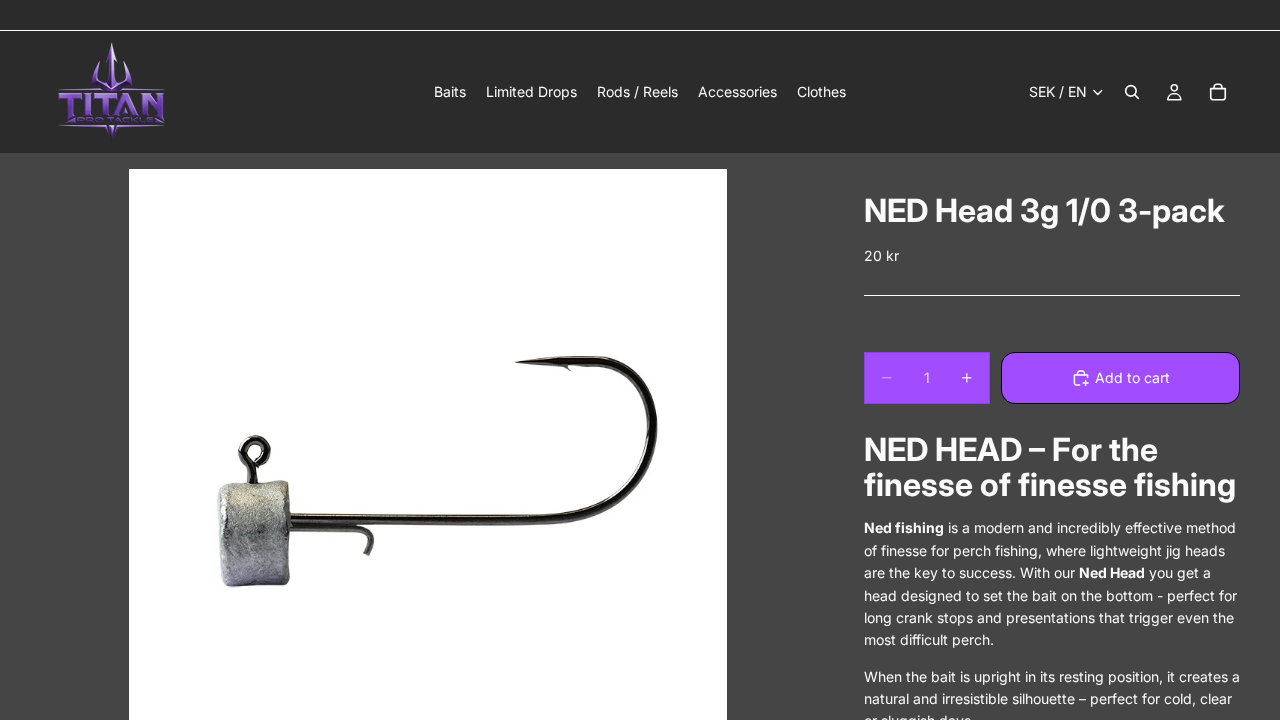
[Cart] (1218, 92)
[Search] (1132, 92)
